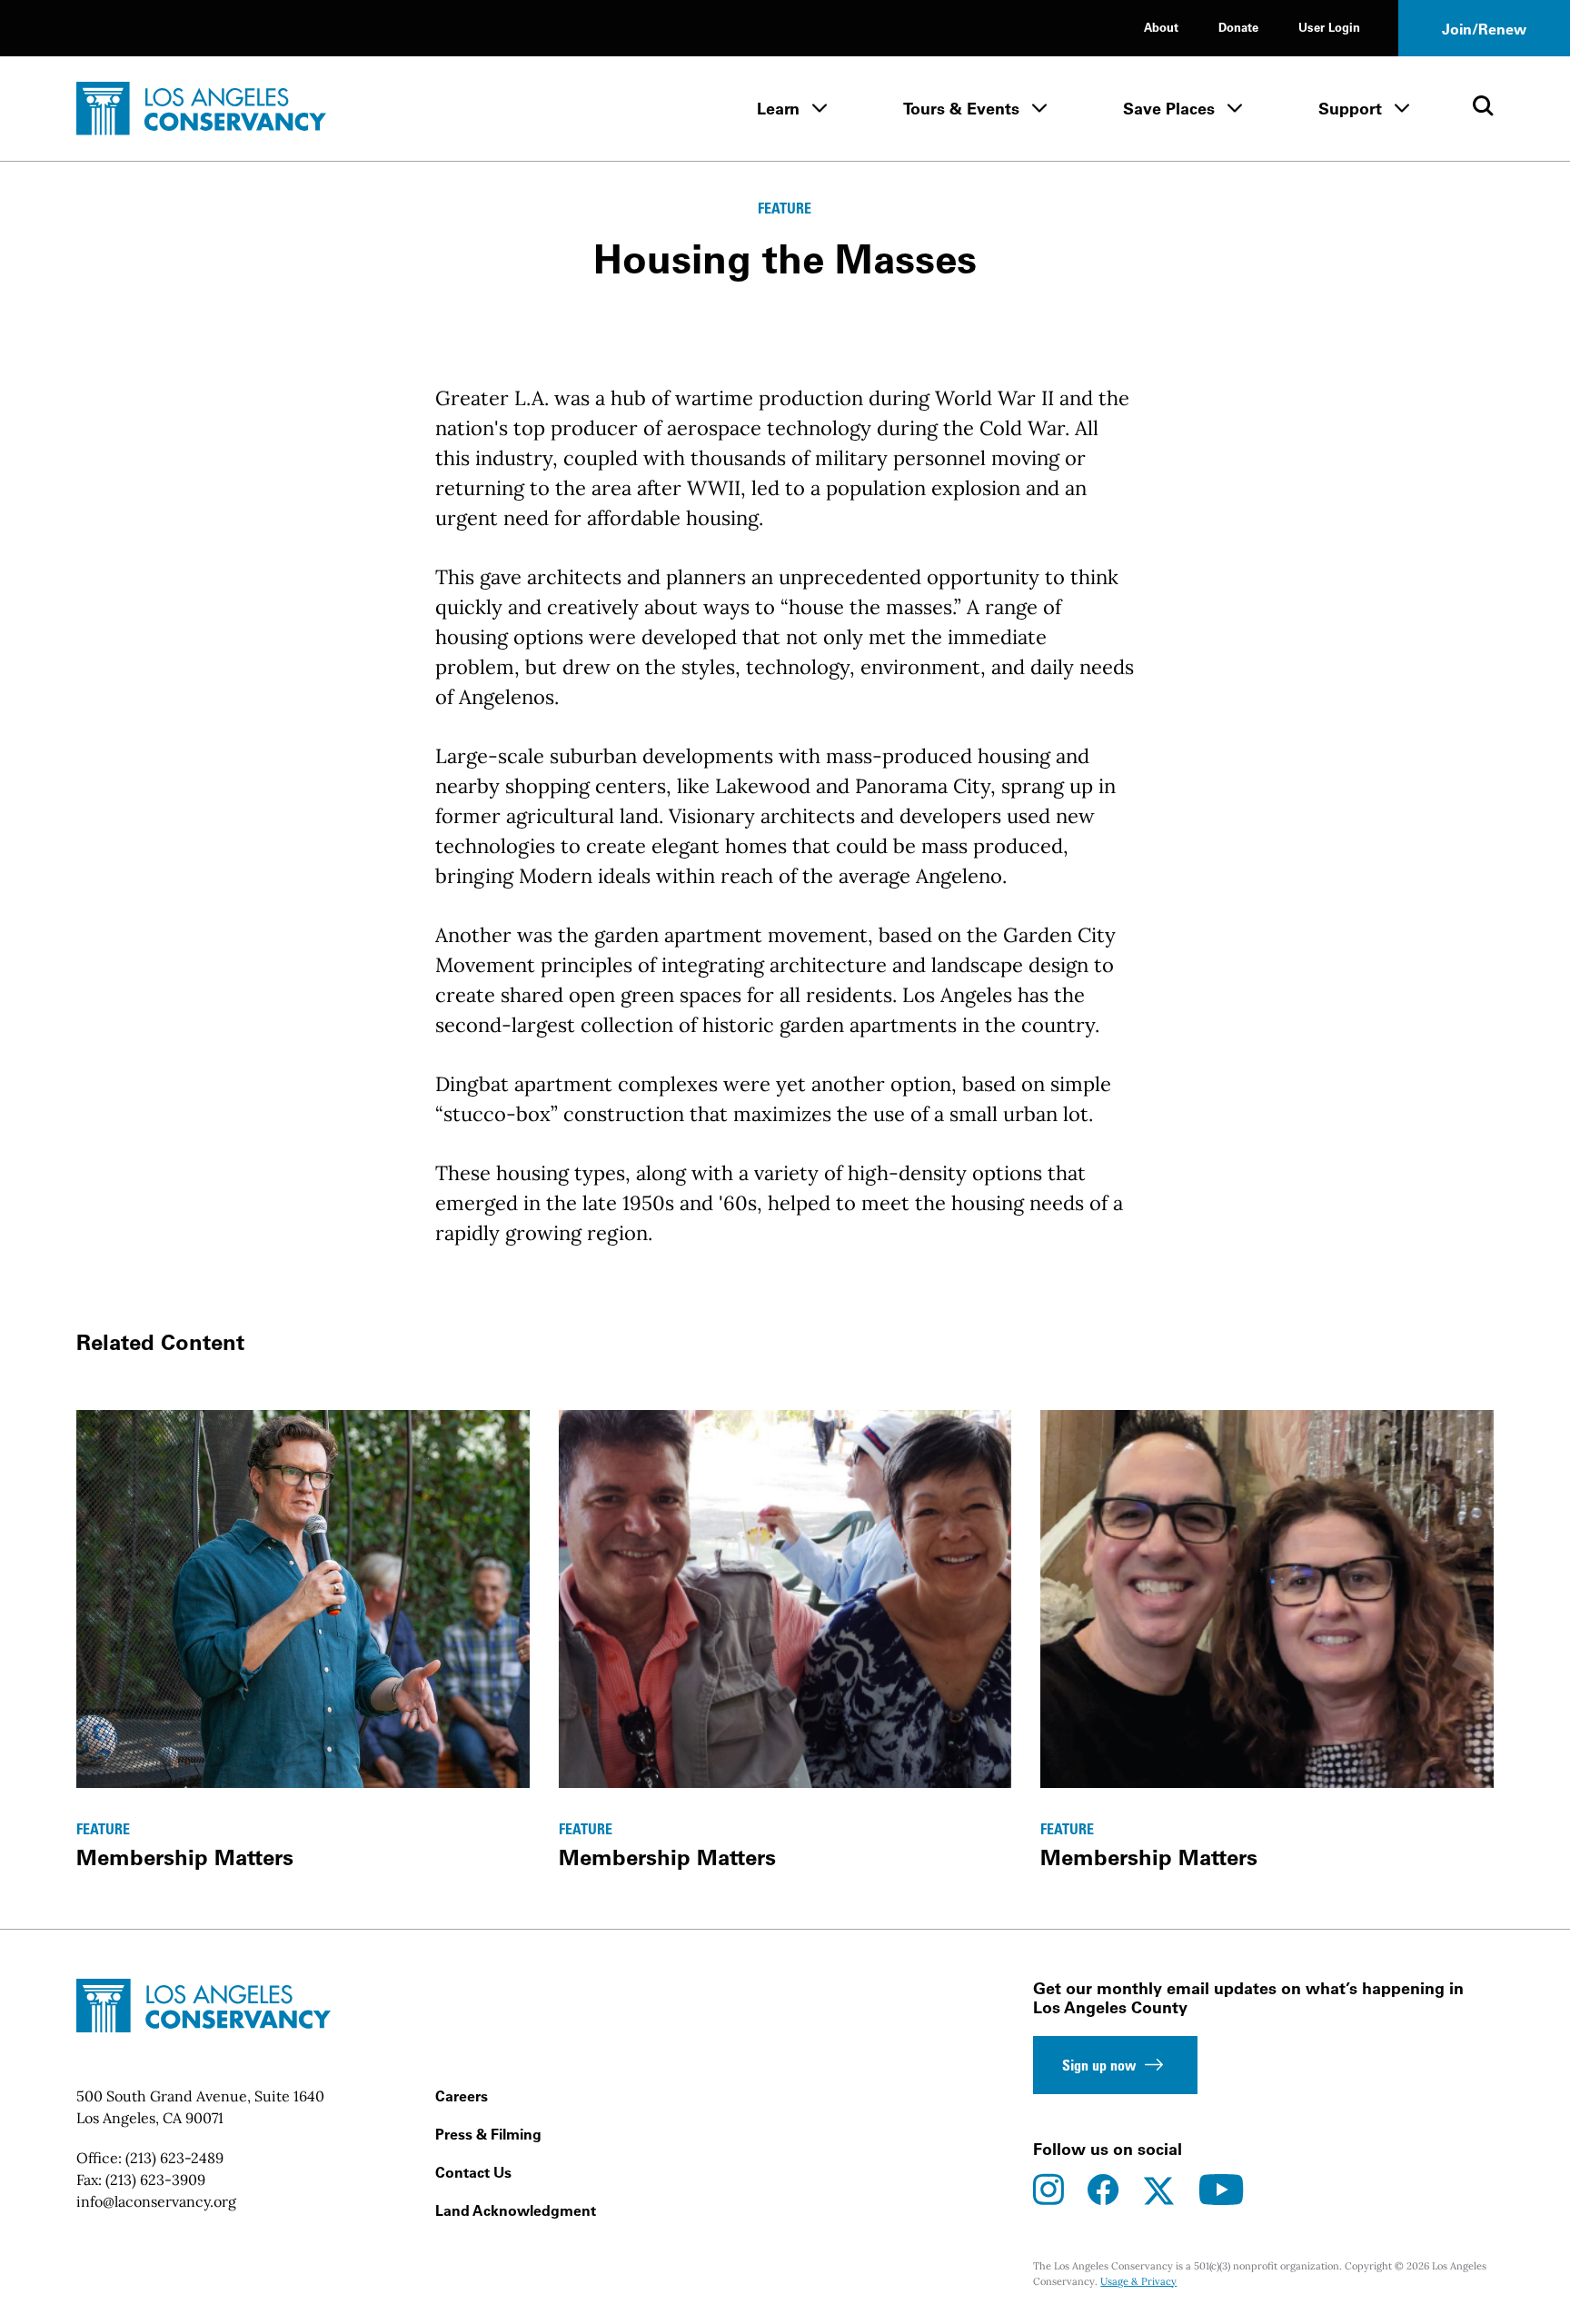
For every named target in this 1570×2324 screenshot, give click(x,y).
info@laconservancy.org (156, 2201)
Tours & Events (961, 109)
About (1161, 27)
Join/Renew (1484, 29)
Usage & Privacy (1138, 2281)
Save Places (1169, 109)
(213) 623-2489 (174, 2158)
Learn (778, 109)
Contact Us (473, 2172)
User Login (1329, 27)
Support (1350, 109)
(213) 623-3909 (155, 2180)
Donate (1238, 27)
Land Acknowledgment (516, 2210)
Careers (462, 2096)
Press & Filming (488, 2134)
